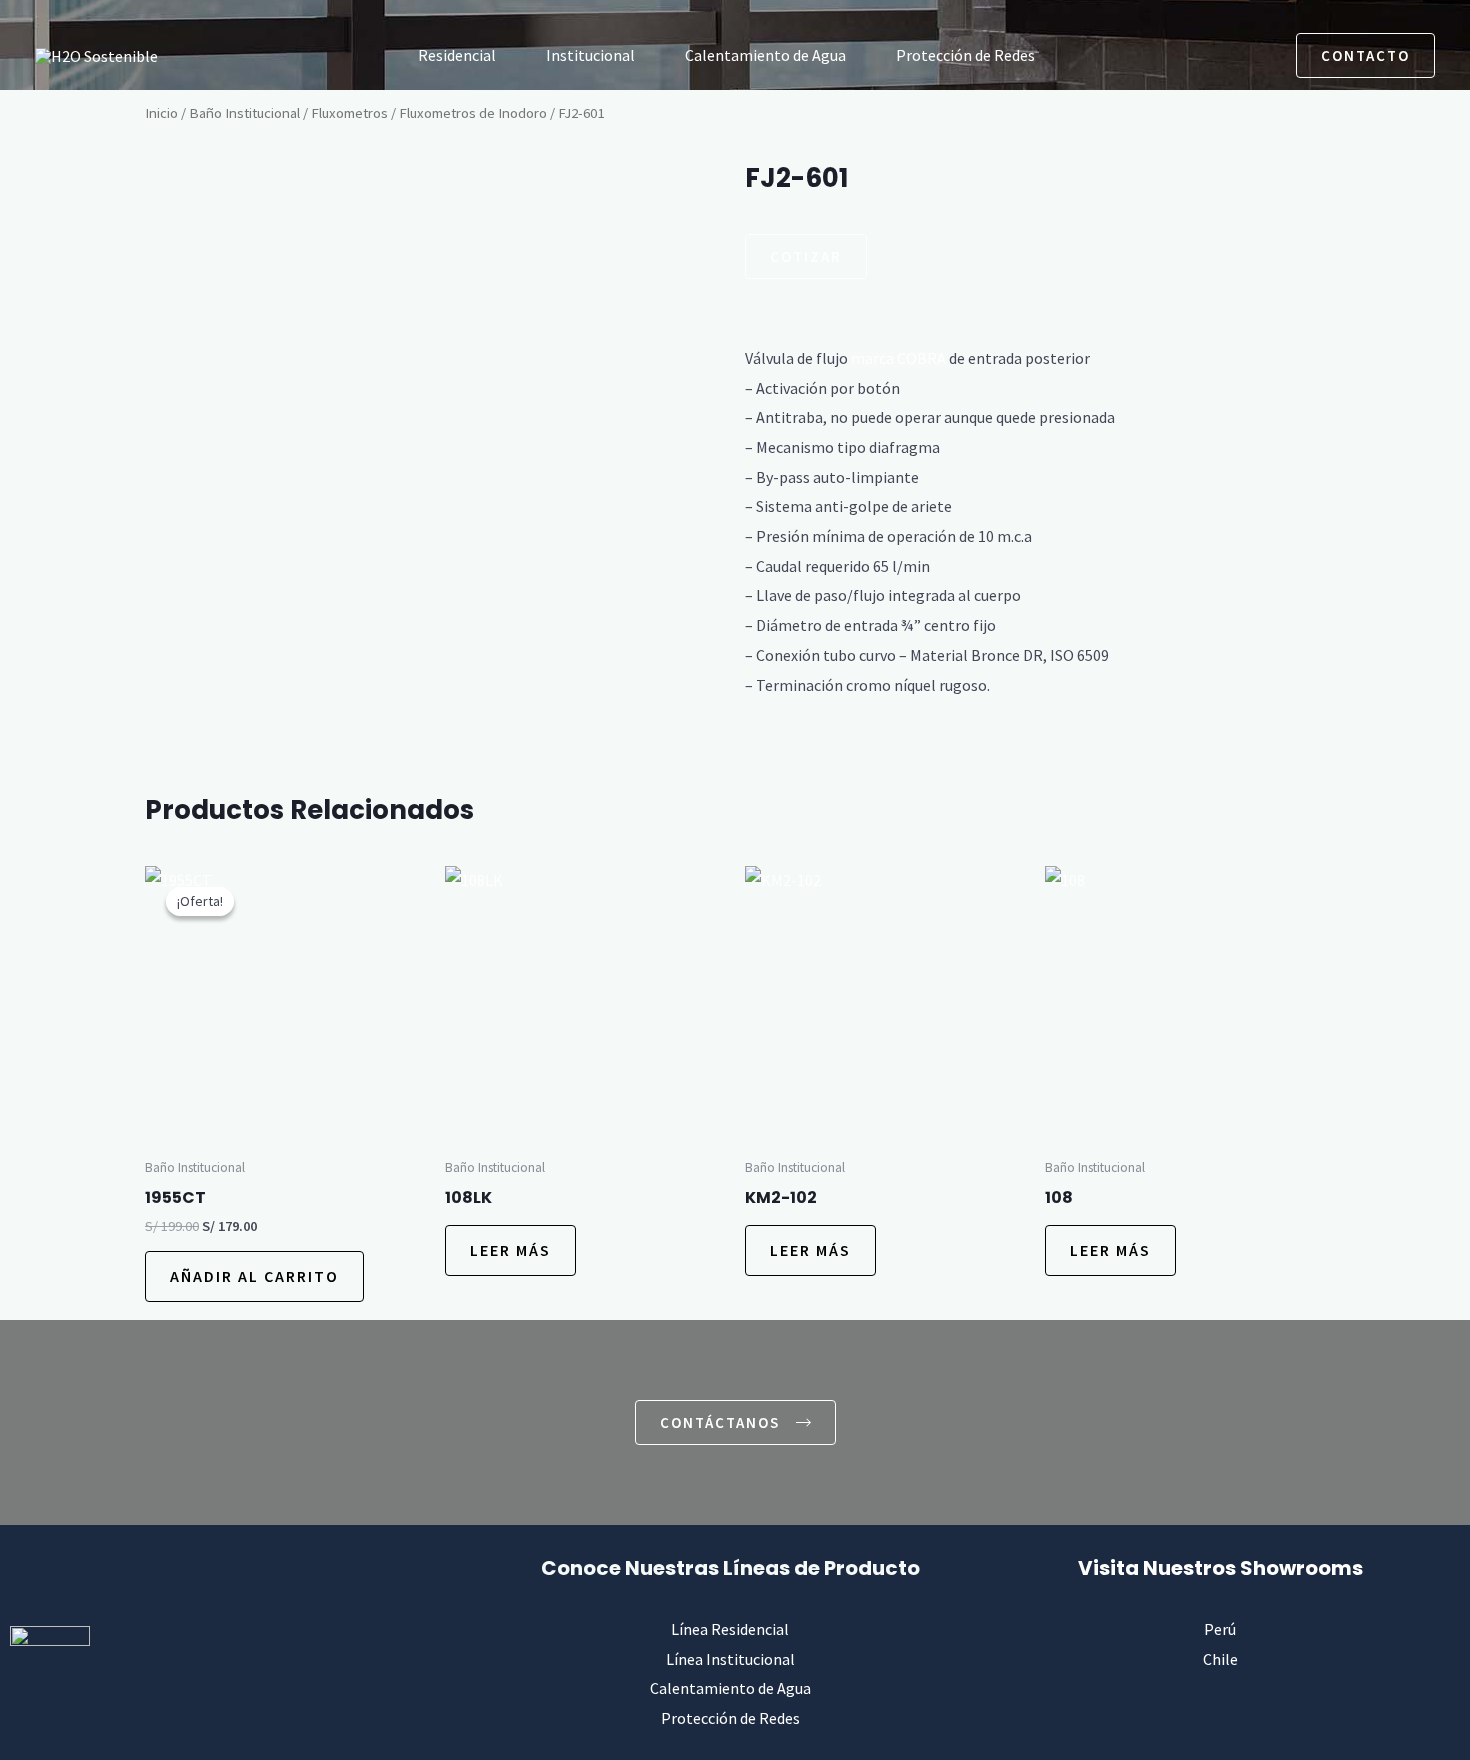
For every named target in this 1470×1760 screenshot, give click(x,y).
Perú (1220, 1629)
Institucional (590, 55)
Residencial (457, 55)
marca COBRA (898, 358)
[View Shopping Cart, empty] (1256, 55)
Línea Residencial (730, 1629)
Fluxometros (349, 113)
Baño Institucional (244, 113)
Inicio (161, 113)
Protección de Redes (965, 55)
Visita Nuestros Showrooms (1220, 1568)
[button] (1204, 55)
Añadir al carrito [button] (254, 1276)
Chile (1220, 1659)
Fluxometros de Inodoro (473, 113)
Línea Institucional (730, 1659)
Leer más (510, 1250)
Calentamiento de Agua (765, 55)
